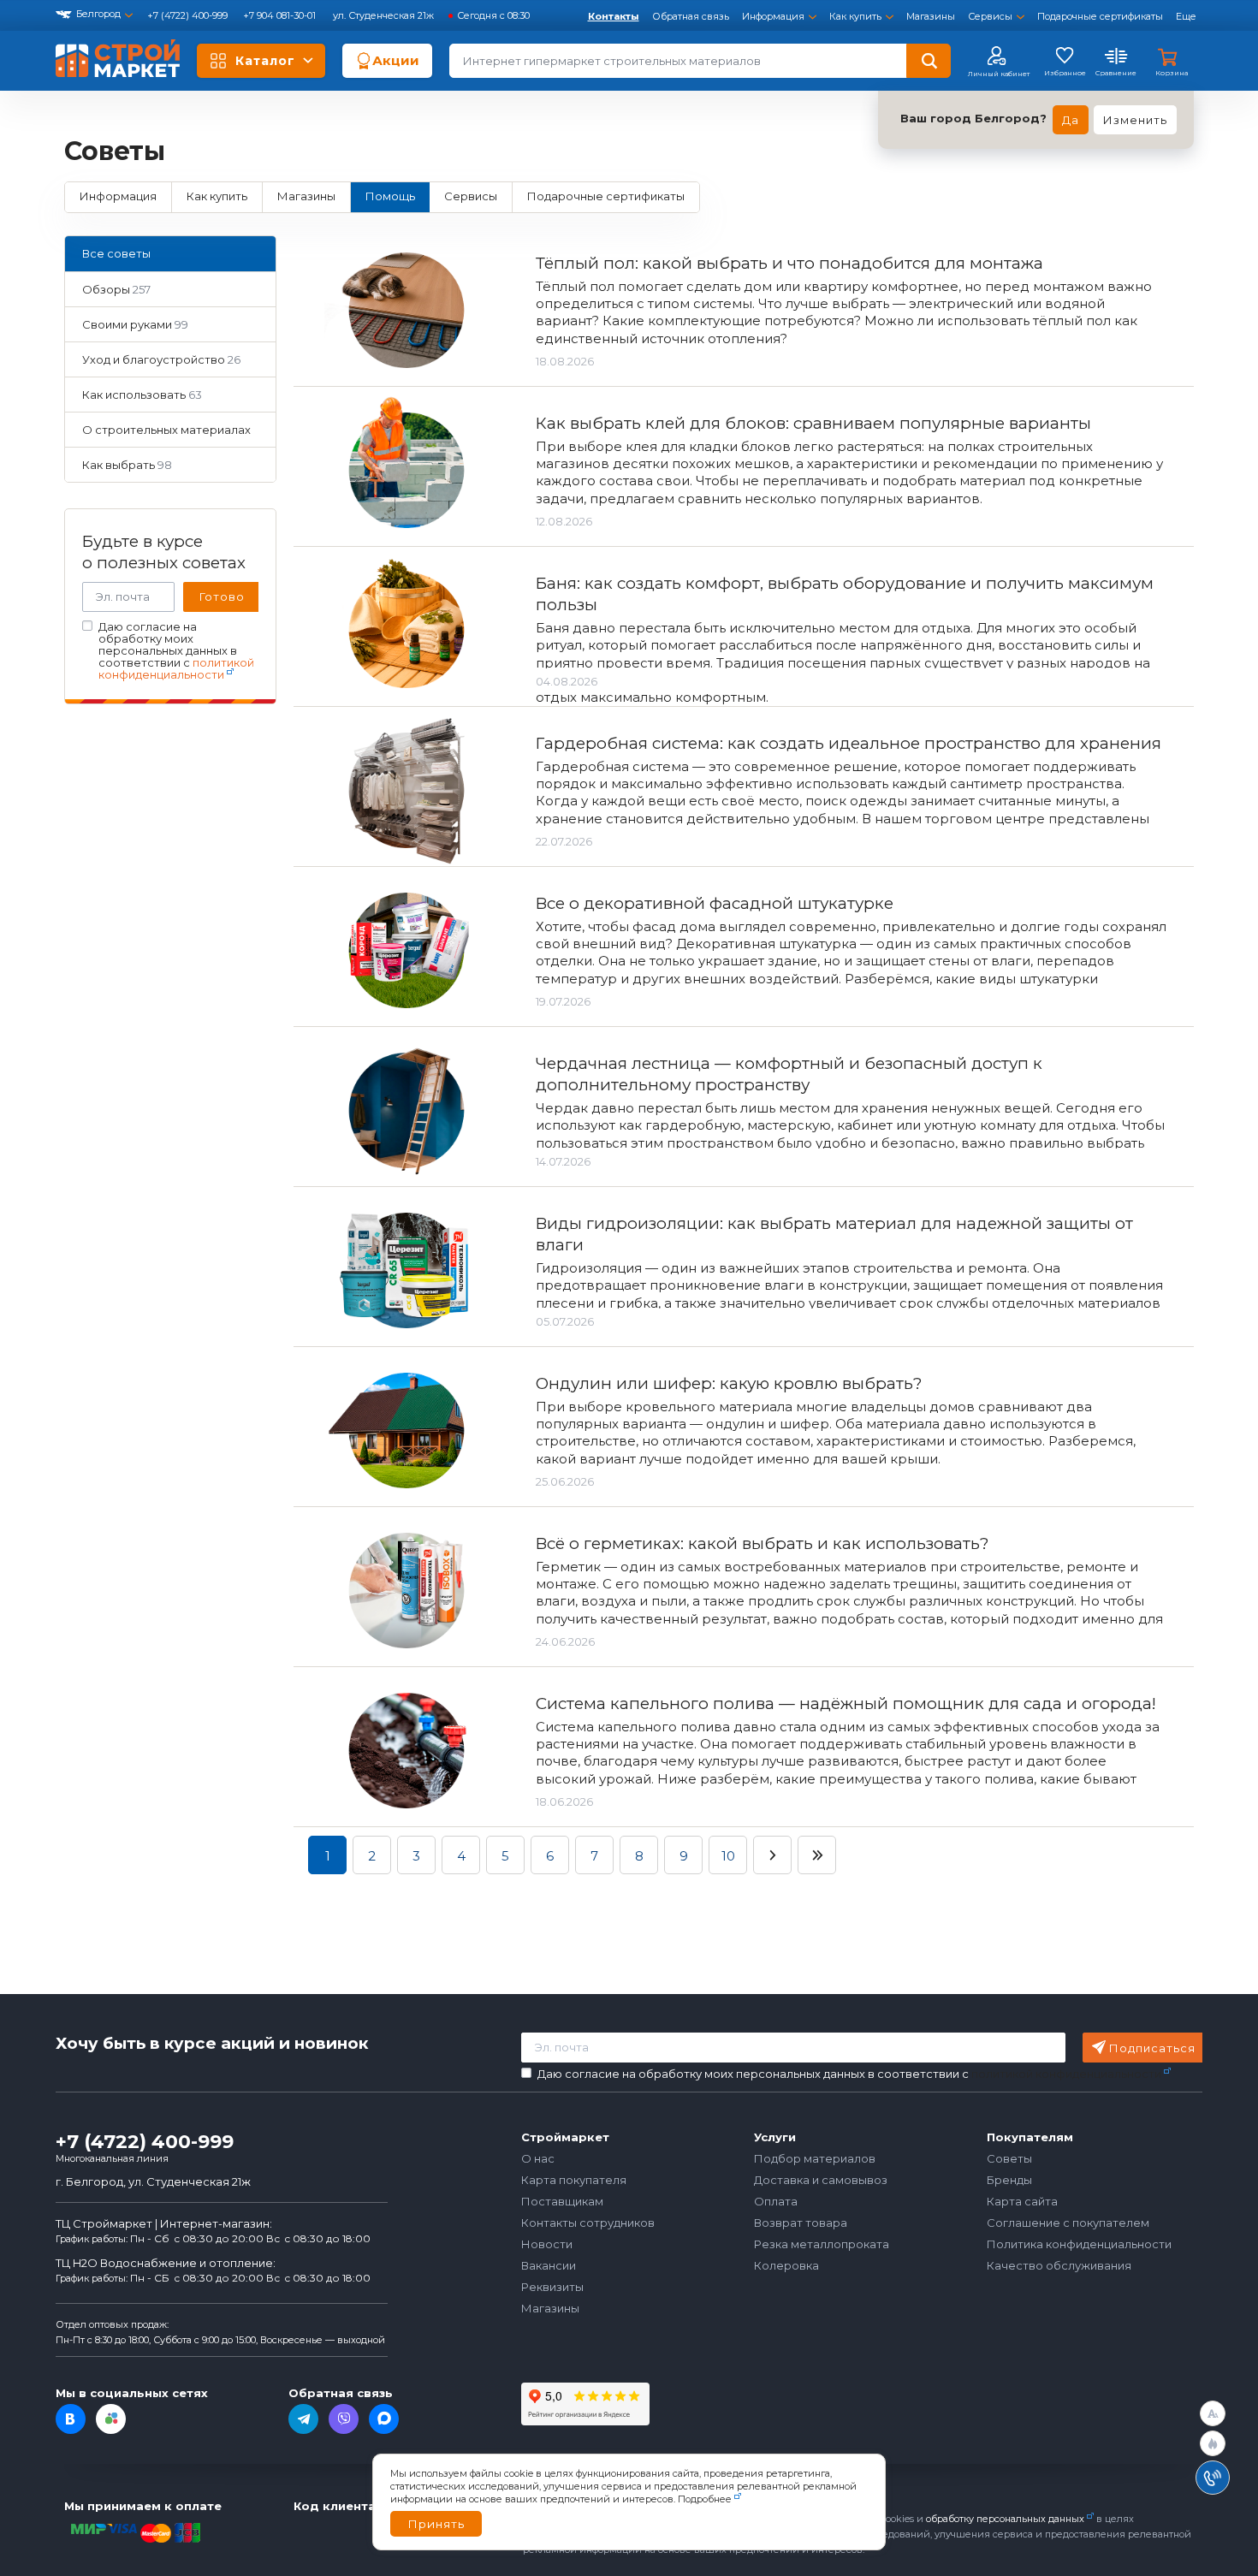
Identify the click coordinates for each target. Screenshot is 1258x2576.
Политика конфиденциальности (1079, 2244)
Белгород (98, 14)
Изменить (1135, 120)
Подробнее (705, 2499)
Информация (773, 16)
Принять (436, 2524)
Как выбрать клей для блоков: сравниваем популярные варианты (813, 423)
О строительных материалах (166, 435)
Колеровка (786, 2265)
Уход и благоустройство (161, 359)
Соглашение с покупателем (1068, 2223)
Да (1071, 120)
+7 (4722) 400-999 (189, 15)
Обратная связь (691, 16)
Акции (396, 60)
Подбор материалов (815, 2158)
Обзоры (116, 289)
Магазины (931, 16)
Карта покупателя (574, 2180)
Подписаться (1152, 2048)
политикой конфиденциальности (176, 668)
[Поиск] (929, 61)
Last (817, 1855)
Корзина (1172, 73)
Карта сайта (1022, 2201)
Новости (547, 2244)
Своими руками (135, 324)
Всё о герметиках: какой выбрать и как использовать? (762, 1543)
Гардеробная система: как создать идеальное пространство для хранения (849, 743)
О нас (538, 2158)
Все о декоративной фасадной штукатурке (715, 903)
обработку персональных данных (1005, 2519)
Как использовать (142, 395)
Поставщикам (562, 2201)
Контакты (614, 16)
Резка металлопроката (822, 2244)
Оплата (776, 2201)
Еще (1186, 16)
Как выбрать (127, 465)
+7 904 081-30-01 (281, 15)
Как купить (855, 16)
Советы (1009, 2158)
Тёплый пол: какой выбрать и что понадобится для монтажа (789, 263)
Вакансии (549, 2265)
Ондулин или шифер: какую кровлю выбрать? (729, 1383)
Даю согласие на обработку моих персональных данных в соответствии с (176, 651)
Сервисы (990, 16)
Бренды (1009, 2180)
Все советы (116, 253)
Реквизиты (552, 2287)
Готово (222, 597)
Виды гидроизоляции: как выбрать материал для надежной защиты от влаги (834, 1234)
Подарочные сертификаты (1100, 16)
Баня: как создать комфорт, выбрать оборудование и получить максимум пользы (845, 594)
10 (728, 1856)
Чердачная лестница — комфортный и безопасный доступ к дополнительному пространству (789, 1074)
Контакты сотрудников (588, 2223)
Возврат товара (801, 2223)
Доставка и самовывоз (821, 2180)
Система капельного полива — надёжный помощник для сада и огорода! (846, 1703)
